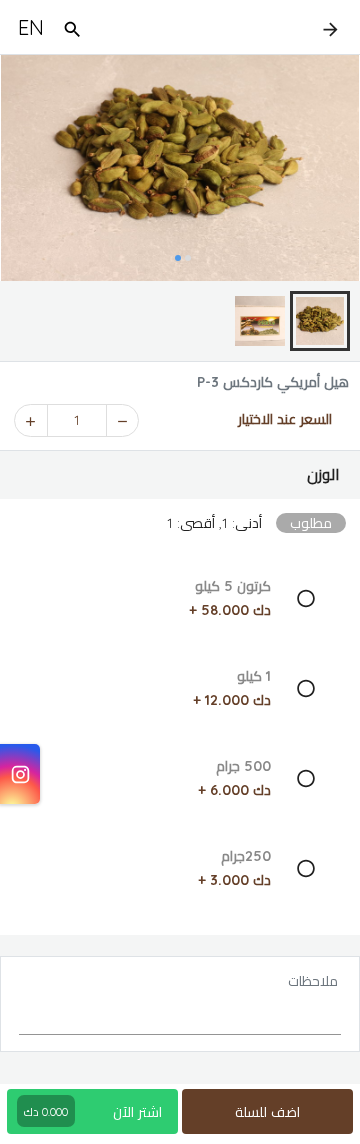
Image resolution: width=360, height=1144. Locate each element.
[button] (180, 475)
